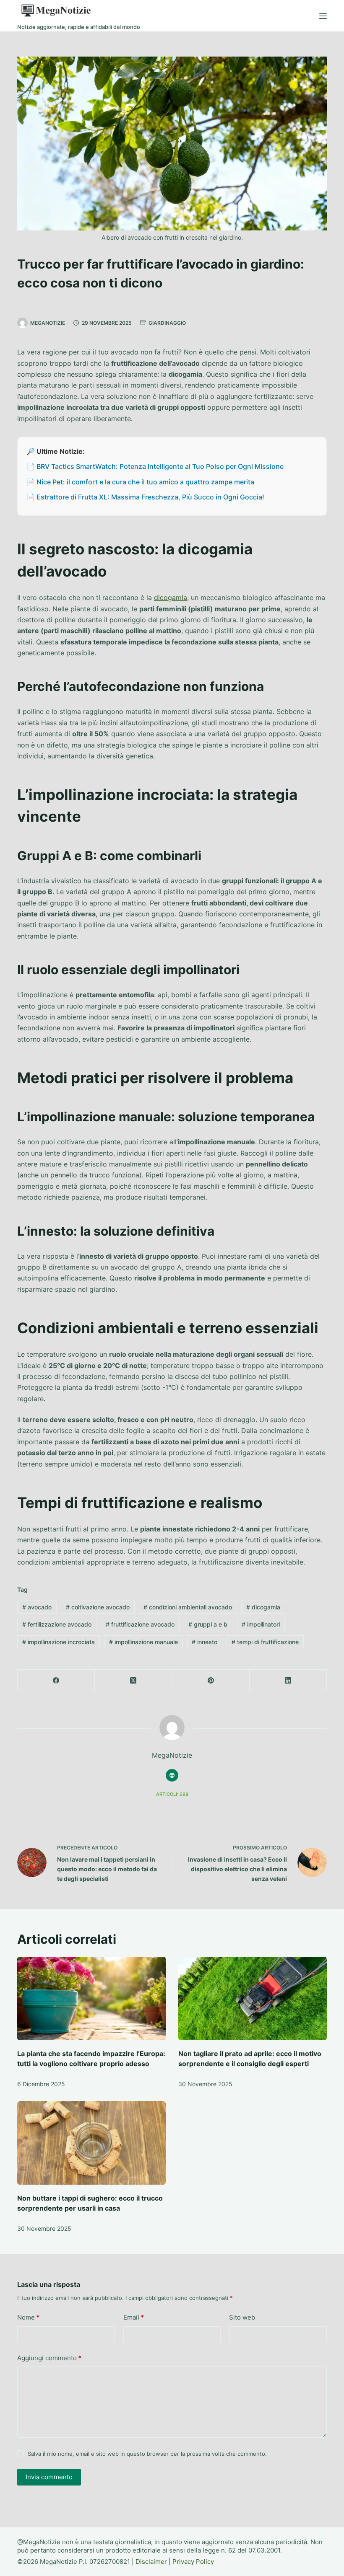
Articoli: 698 (172, 1794)
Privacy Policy (193, 2562)
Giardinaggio (167, 323)
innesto (205, 1642)
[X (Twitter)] (133, 1680)
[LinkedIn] (288, 1680)
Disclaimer (151, 2562)
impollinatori (261, 1624)
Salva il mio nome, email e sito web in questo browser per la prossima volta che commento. (147, 2454)
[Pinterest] (211, 1680)
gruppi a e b (208, 1624)
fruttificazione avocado (140, 1624)
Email (134, 2317)
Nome (28, 2317)
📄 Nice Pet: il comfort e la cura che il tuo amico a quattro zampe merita (140, 482)
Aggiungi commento (49, 2358)
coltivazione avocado (98, 1607)
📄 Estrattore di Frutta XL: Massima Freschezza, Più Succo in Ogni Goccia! (145, 497)
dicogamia (171, 597)
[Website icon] (172, 1775)
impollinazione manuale (143, 1642)
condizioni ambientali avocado (188, 1607)
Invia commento (49, 2477)
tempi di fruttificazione (265, 1642)
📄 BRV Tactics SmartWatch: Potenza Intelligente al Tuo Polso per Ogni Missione (155, 466)
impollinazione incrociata (59, 1642)
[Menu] (323, 16)
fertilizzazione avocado (57, 1624)
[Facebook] (56, 1680)
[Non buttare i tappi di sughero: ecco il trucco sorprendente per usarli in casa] (91, 2143)
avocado (37, 1607)
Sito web (242, 2317)
